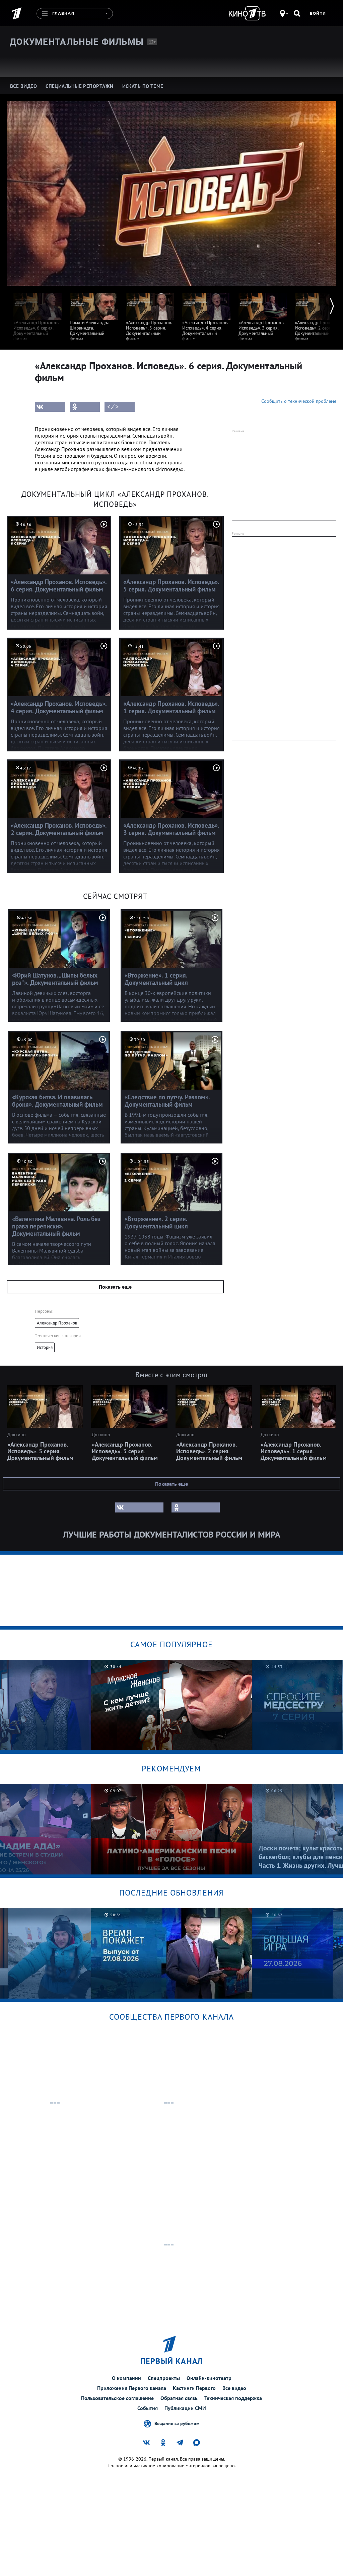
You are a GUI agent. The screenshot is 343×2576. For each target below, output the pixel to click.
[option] (38, 314)
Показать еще (115, 1287)
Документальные (77, 42)
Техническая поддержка (233, 2398)
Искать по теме (143, 86)
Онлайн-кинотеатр (209, 2378)
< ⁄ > (113, 407)
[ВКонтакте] (50, 407)
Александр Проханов (57, 1323)
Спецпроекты (164, 2378)
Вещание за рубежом (177, 2423)
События (148, 2408)
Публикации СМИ (185, 2408)
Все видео (234, 2388)
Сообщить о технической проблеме (299, 401)
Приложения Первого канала (132, 2388)
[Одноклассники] (85, 407)
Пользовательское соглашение (117, 2398)
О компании (126, 2378)
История (45, 1347)
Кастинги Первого (194, 2388)
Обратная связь (179, 2398)
